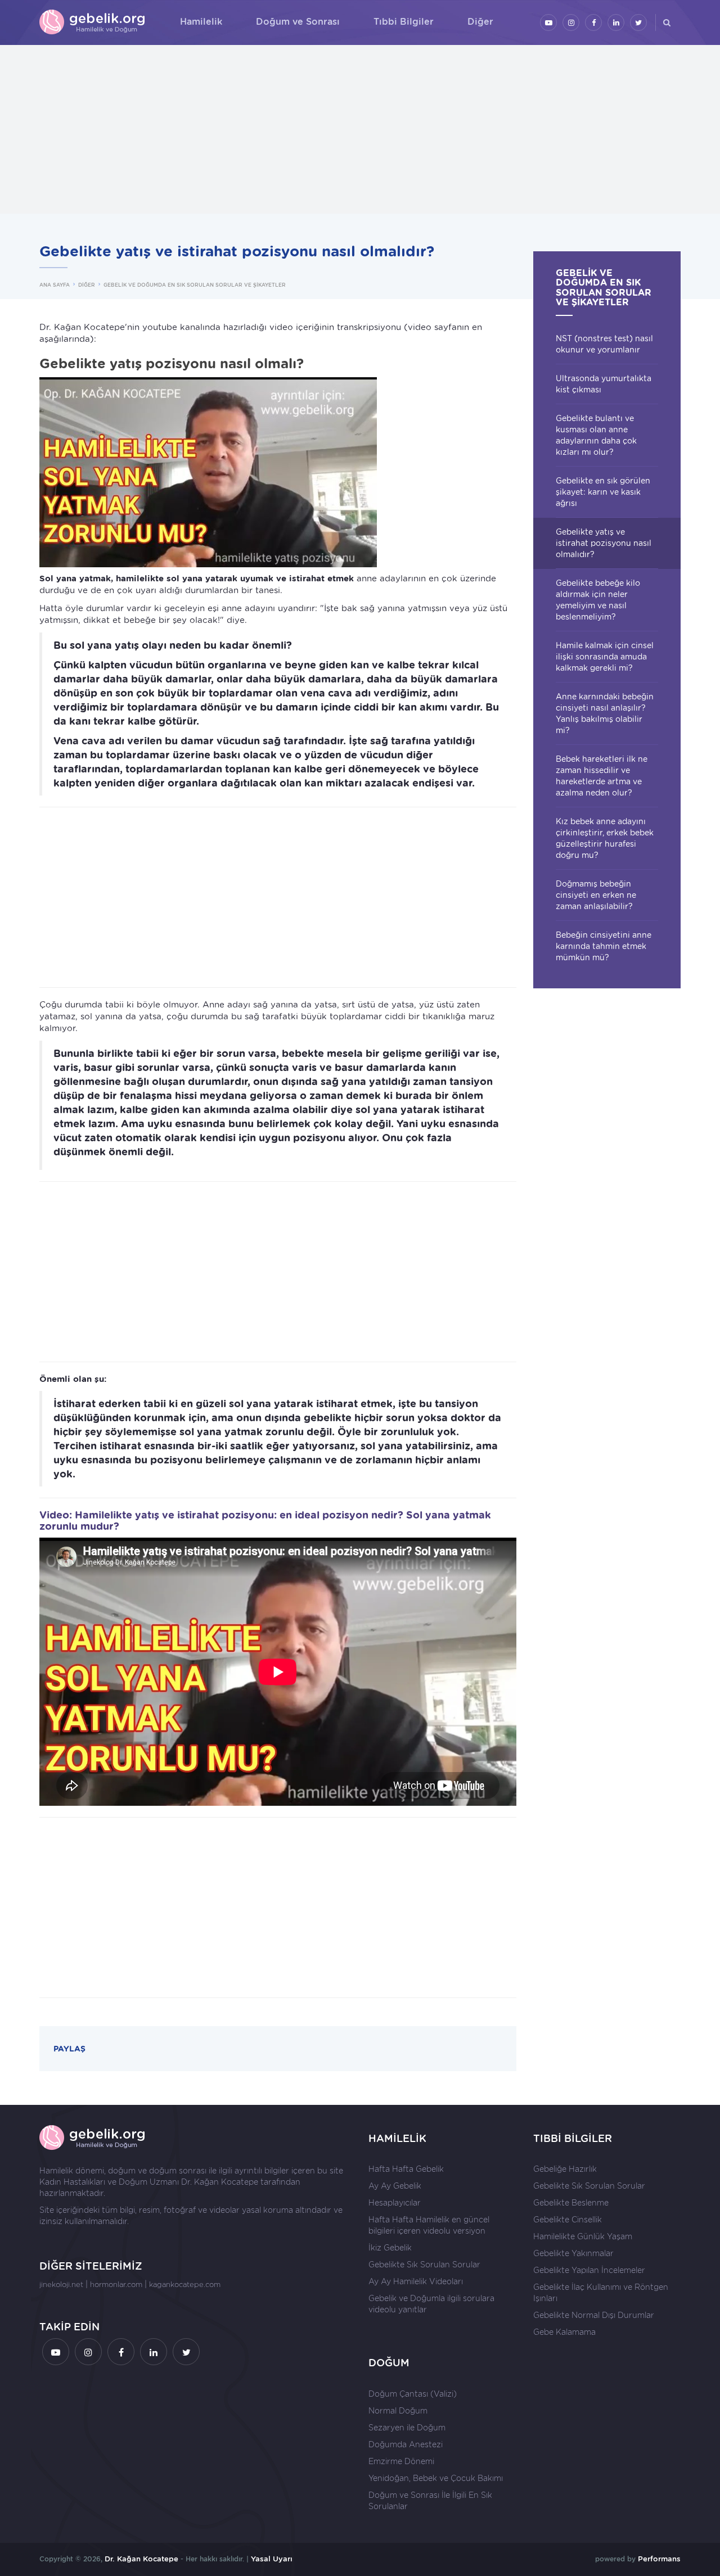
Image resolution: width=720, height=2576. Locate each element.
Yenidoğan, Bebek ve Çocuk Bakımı (436, 2478)
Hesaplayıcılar (395, 2203)
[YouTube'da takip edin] (548, 22)
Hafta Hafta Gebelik (406, 2169)
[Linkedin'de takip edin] (616, 22)
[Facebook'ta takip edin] (593, 22)
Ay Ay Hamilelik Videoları (416, 2281)
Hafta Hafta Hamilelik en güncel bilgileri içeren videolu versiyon (429, 2225)
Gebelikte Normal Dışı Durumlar (594, 2315)
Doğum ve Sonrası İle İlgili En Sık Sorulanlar (430, 2501)
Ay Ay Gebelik (395, 2186)
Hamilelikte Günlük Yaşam (583, 2236)
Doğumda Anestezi (406, 2444)
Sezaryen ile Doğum (407, 2428)
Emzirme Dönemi (401, 2461)
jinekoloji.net (61, 2284)
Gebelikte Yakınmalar (573, 2253)
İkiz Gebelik (390, 2248)
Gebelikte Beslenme (571, 2203)
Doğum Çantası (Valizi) (413, 2394)
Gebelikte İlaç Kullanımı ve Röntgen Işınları (601, 2293)
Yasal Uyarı (272, 2559)
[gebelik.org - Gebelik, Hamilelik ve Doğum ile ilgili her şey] (93, 22)
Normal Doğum (398, 2411)
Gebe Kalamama (564, 2332)
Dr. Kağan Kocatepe (220, 2182)
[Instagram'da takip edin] (571, 22)
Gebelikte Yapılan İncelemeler (589, 2270)
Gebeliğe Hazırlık (565, 2169)
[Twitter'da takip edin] (638, 22)
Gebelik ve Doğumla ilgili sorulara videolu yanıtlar (431, 2304)
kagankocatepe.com (185, 2284)
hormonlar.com (116, 2284)
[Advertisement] (360, 129)
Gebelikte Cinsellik (568, 2220)
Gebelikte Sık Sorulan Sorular (424, 2265)
